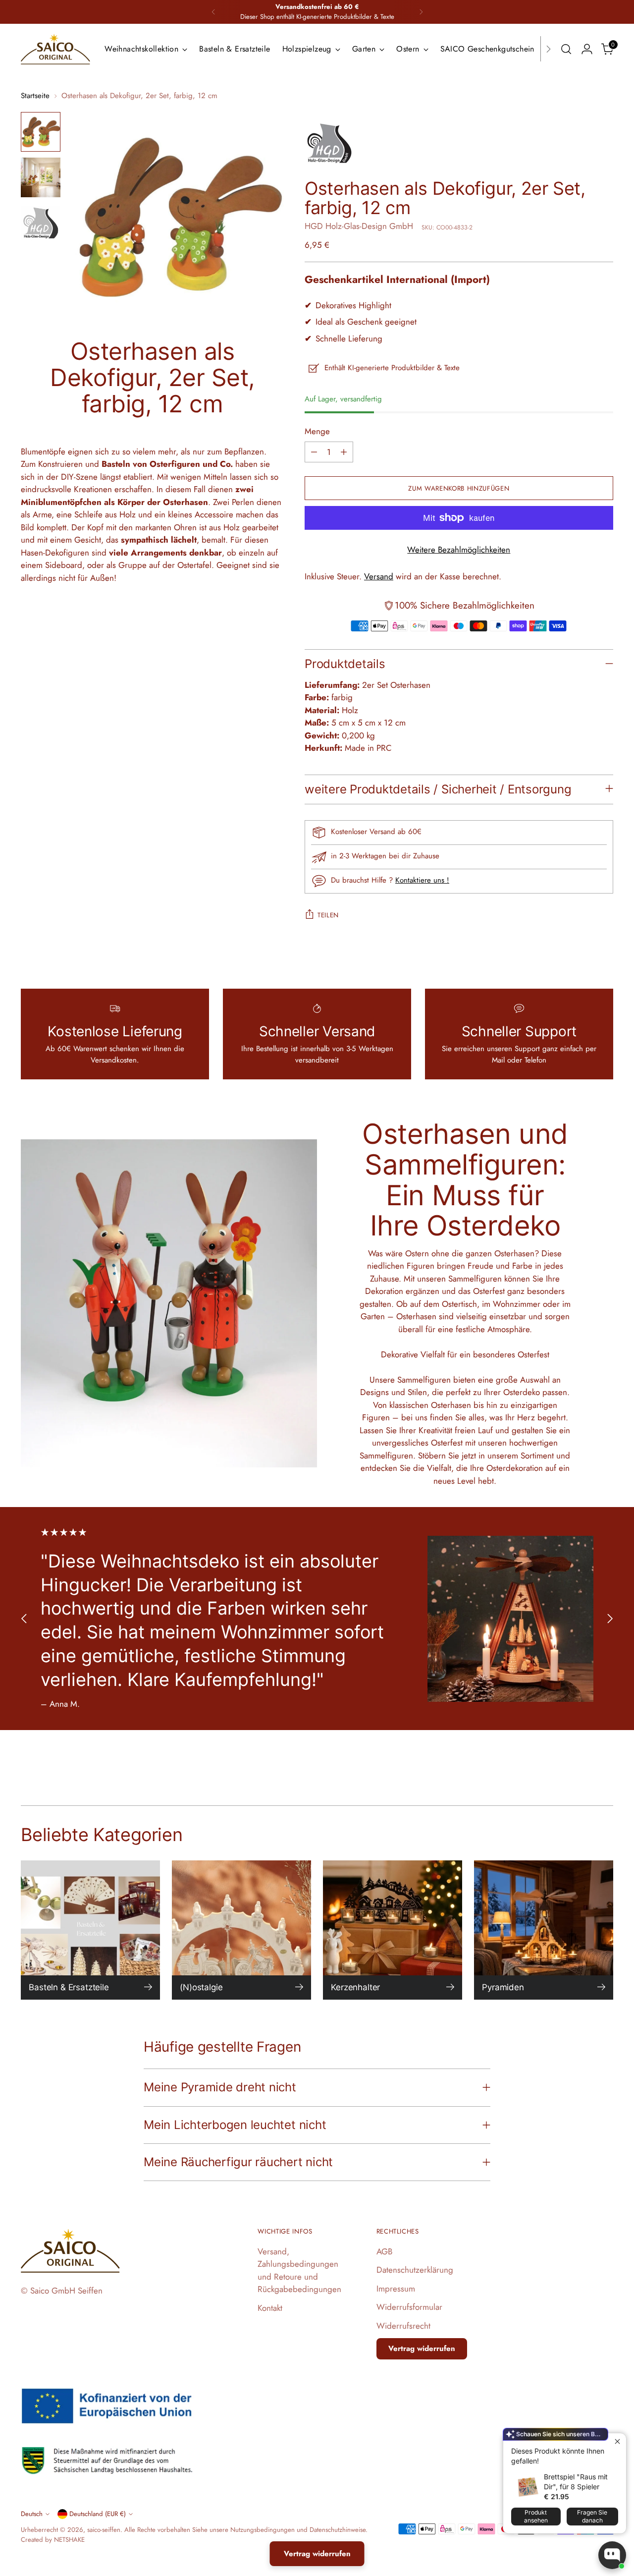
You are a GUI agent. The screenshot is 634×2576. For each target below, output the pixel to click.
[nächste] (421, 12)
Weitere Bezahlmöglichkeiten (459, 550)
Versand (379, 576)
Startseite (35, 96)
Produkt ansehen (536, 2516)
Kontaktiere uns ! (422, 880)
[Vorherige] (213, 12)
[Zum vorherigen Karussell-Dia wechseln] (24, 1619)
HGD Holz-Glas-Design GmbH (359, 226)
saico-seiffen (104, 2530)
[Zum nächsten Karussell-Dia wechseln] (610, 1619)
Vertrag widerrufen (422, 2349)
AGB (384, 2251)
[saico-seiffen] (55, 49)
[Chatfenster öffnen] (612, 2555)
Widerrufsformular (409, 2307)
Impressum (396, 2289)
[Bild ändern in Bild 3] (41, 223)
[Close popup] (617, 2442)
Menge (317, 431)
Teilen (328, 915)
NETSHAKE (69, 2540)
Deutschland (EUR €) (98, 2514)
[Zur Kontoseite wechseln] (587, 49)
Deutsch (32, 2514)
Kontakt (270, 2308)
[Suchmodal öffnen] (566, 49)
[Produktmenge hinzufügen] (344, 452)
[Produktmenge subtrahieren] (314, 452)
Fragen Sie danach (592, 2516)
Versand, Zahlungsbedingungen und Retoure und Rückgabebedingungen (299, 2270)
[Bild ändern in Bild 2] (41, 177)
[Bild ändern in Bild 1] (41, 132)
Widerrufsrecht (403, 2326)
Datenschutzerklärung (415, 2270)
